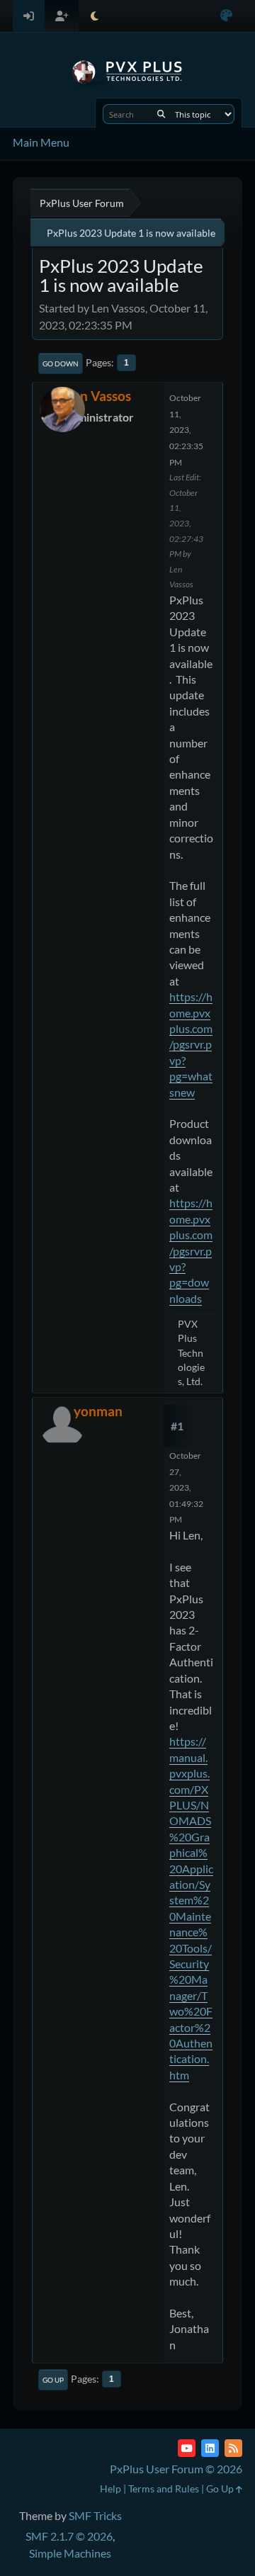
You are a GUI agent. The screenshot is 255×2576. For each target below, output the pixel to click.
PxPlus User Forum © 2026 (176, 2469)
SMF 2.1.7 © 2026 (69, 2536)
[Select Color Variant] (226, 16)
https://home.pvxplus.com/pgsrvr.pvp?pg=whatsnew (191, 1044)
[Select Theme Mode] (95, 16)
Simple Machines (70, 2553)
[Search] (161, 114)
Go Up (53, 2380)
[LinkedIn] (210, 2448)
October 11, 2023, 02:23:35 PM (186, 430)
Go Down (61, 363)
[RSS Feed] (233, 2448)
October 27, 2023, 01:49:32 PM (186, 1487)
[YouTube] (187, 2448)
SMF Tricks (95, 2515)
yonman (98, 1411)
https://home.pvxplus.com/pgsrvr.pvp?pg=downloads (191, 1250)
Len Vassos (98, 396)
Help (110, 2489)
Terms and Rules (164, 2489)
